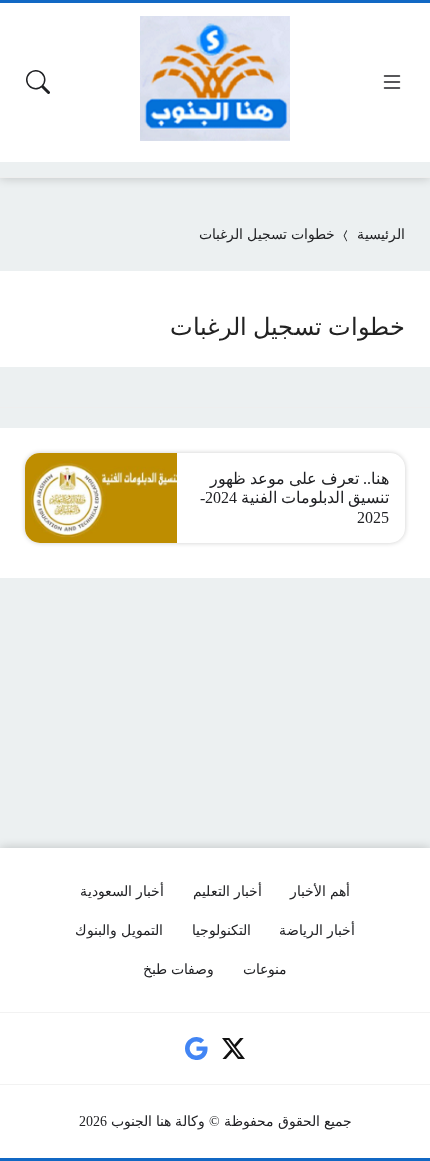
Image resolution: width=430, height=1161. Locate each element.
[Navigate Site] (392, 82)
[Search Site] (38, 82)
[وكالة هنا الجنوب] (215, 78)
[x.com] (234, 1049)
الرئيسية (381, 234)
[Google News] (196, 1049)
